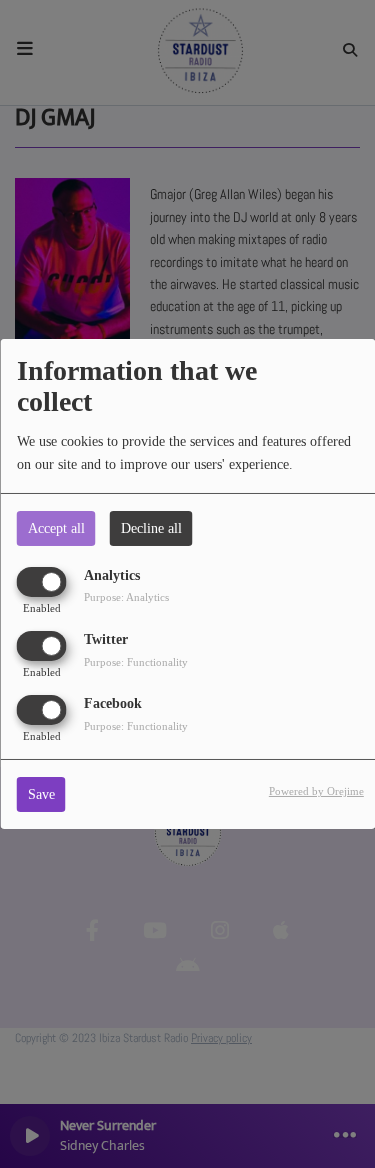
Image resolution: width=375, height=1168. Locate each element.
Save (41, 794)
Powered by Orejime (316, 791)
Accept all (56, 528)
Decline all (151, 528)
